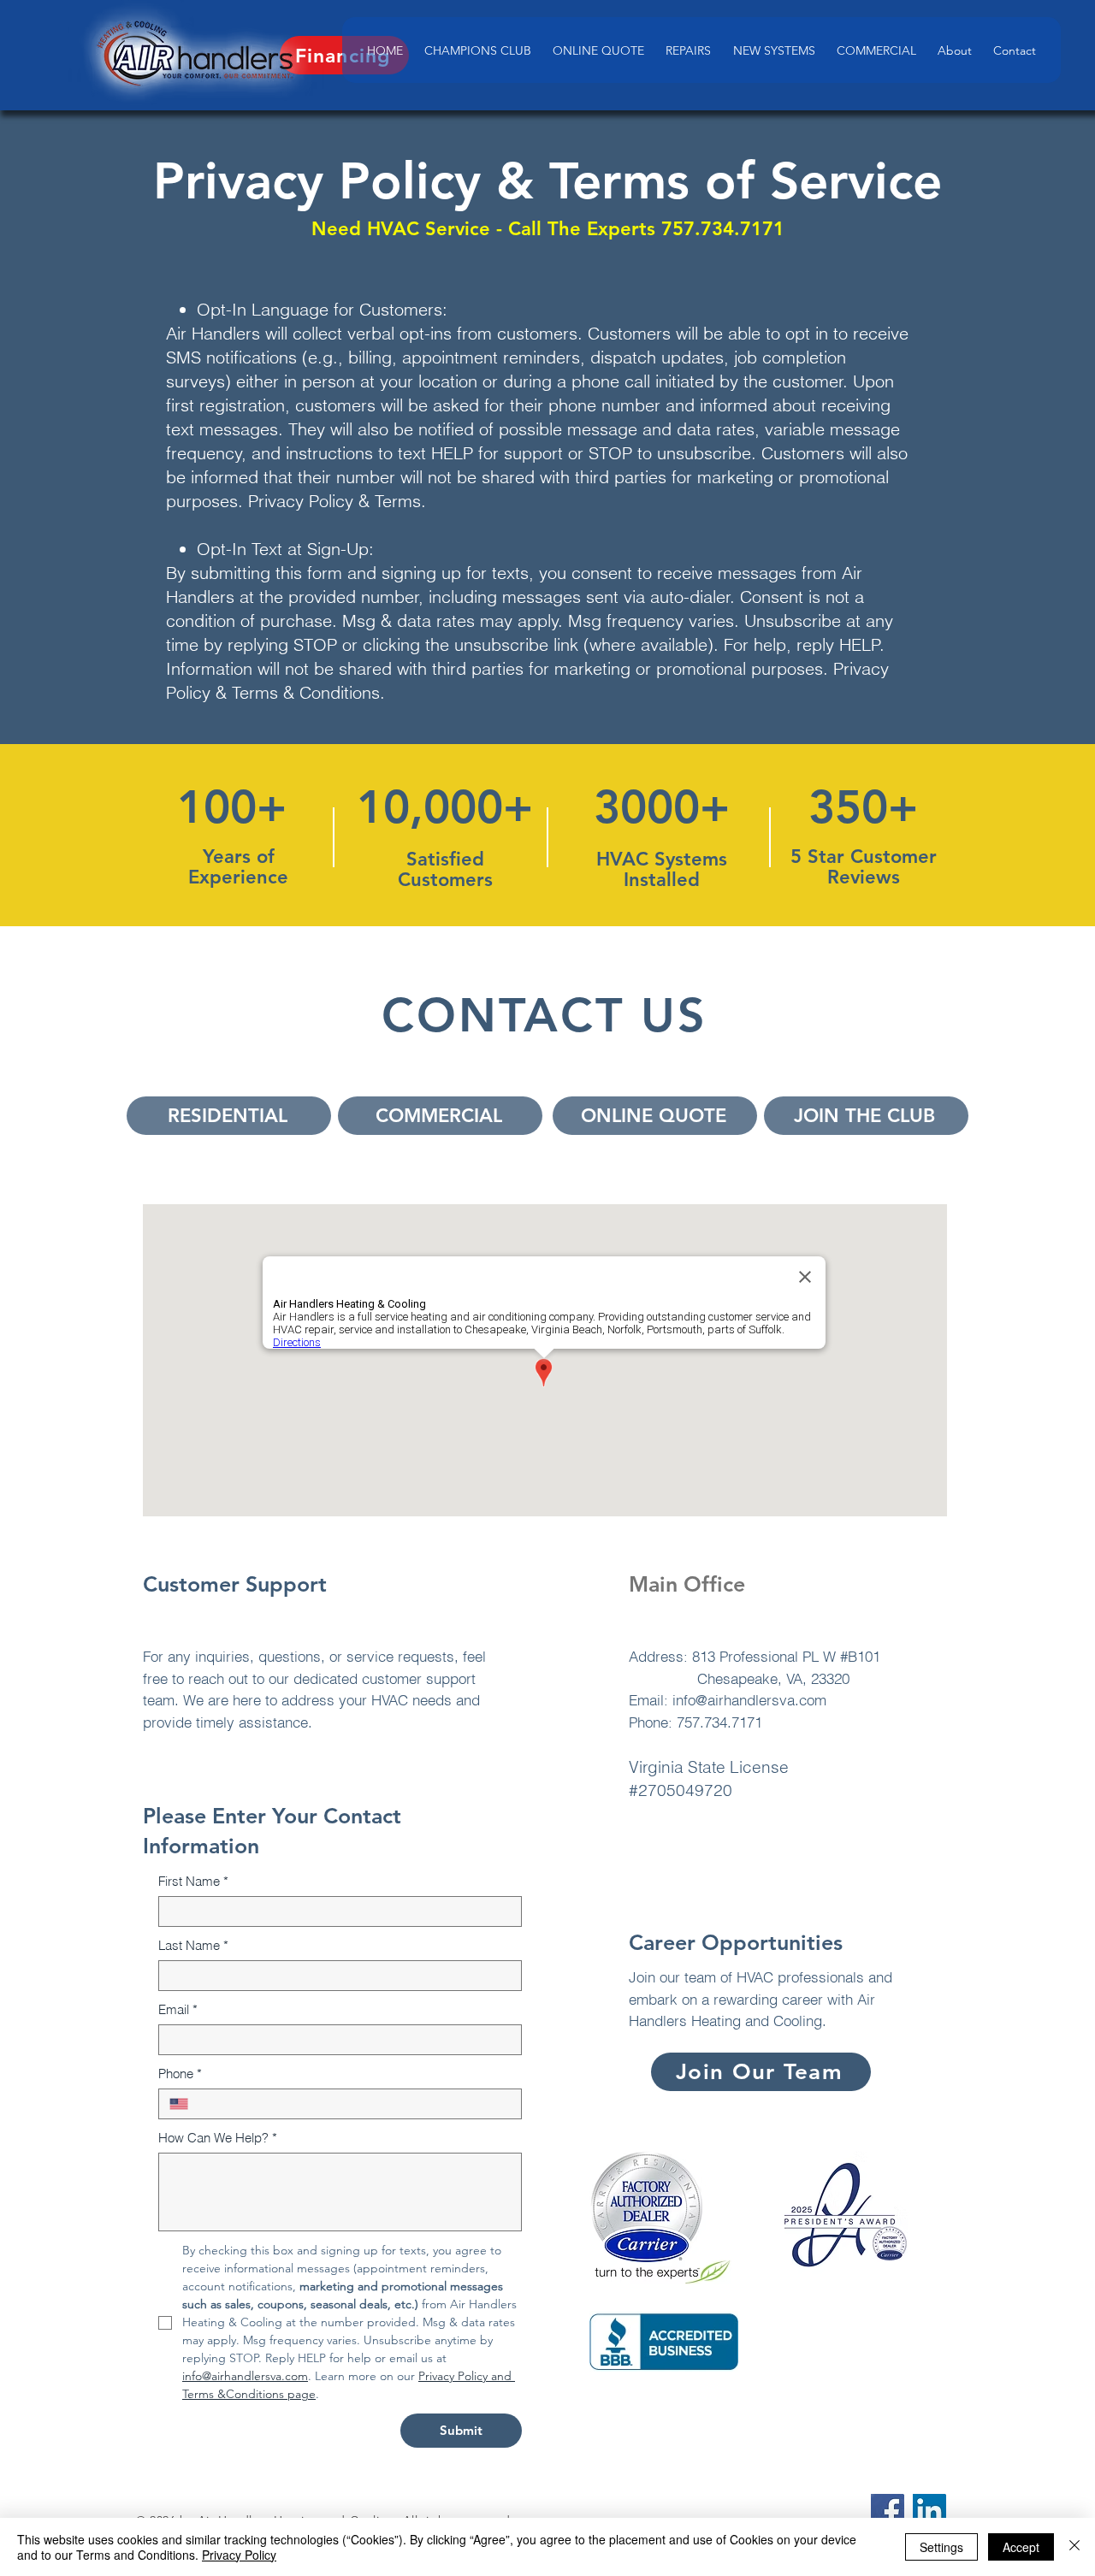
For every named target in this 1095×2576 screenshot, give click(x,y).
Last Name (193, 1945)
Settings (941, 2547)
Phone (180, 2074)
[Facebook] (888, 2511)
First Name (193, 1881)
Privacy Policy (239, 2555)
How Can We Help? (218, 2138)
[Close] (1074, 2547)
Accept (1021, 2547)
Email (178, 2009)
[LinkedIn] (929, 2511)
